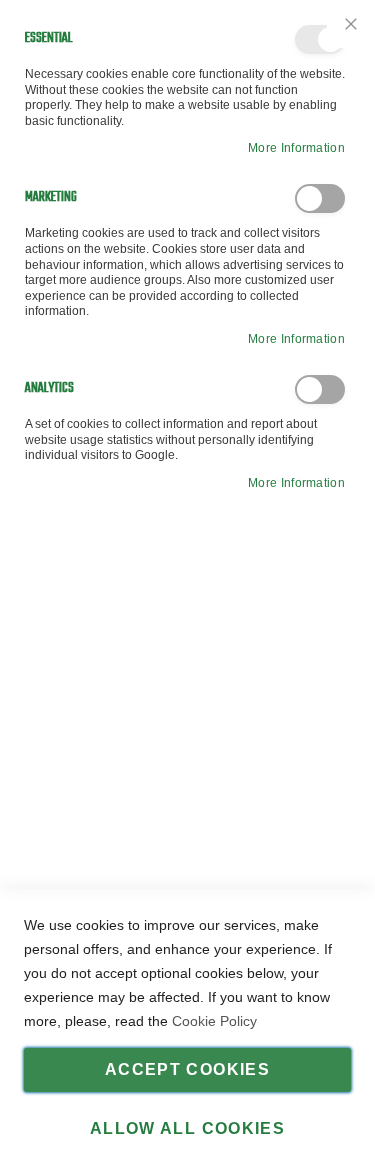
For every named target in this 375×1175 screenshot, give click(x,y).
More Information (296, 148)
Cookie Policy (214, 1021)
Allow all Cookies (187, 1128)
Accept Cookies (187, 1069)
